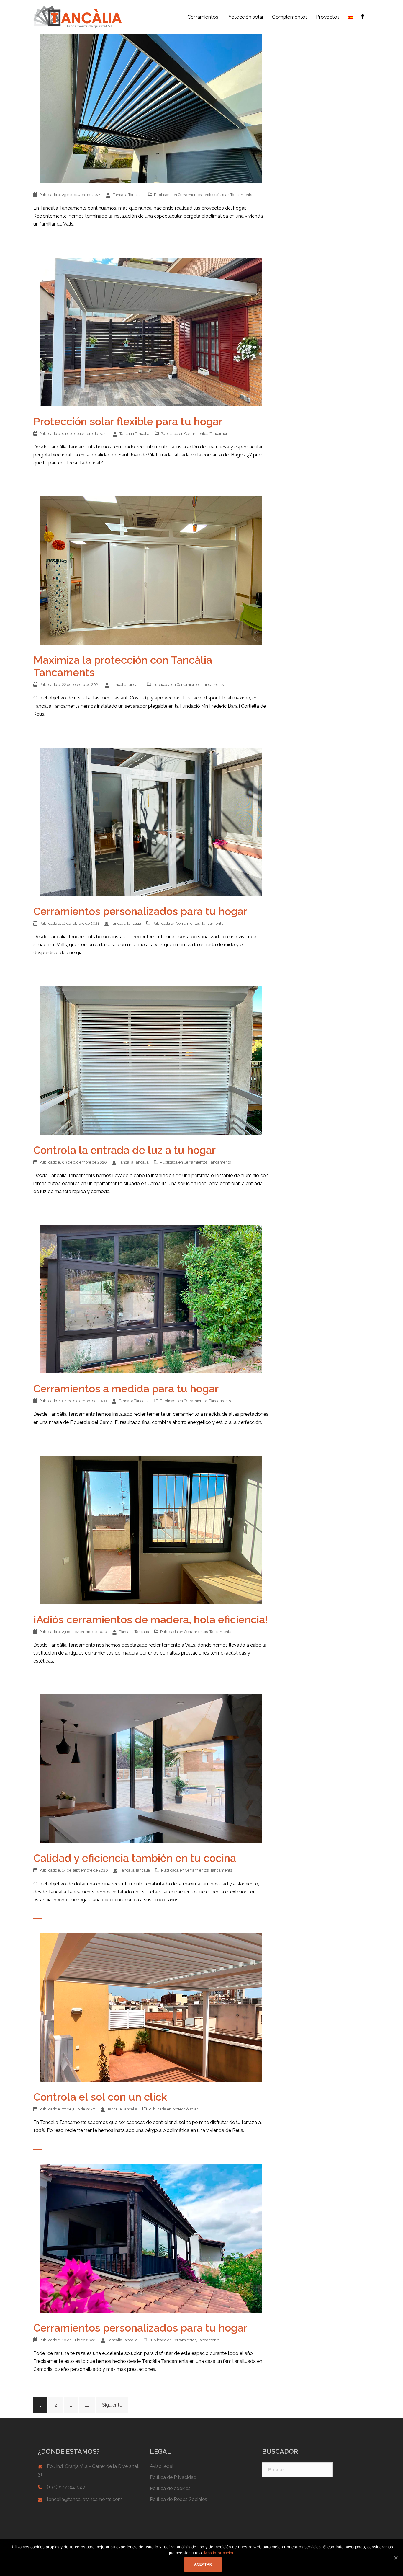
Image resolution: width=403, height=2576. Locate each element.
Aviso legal (162, 2466)
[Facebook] (363, 17)
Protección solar (245, 17)
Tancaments (241, 195)
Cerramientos (203, 17)
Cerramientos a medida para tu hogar (126, 1389)
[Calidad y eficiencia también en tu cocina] (151, 1768)
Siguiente (112, 2405)
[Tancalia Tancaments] (78, 17)
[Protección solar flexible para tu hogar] (151, 331)
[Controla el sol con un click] (151, 2007)
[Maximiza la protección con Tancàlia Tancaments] (151, 570)
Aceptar (203, 2564)
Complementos (290, 17)
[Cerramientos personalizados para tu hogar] (151, 822)
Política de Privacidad (173, 2477)
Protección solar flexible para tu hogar (128, 421)
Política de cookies (170, 2488)
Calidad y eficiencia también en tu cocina (135, 1858)
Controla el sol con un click (100, 2097)
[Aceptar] (396, 2558)
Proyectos (328, 17)
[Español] (350, 17)
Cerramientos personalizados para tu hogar (140, 911)
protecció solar (216, 195)
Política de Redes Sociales (178, 2499)
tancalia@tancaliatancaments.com (85, 2499)
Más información (219, 2553)
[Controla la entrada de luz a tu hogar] (151, 1060)
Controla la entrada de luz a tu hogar (124, 1150)
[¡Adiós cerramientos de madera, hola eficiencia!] (151, 1530)
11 (87, 2405)
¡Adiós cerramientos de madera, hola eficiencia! (151, 1619)
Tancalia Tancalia (128, 195)
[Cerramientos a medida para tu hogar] (151, 1299)
